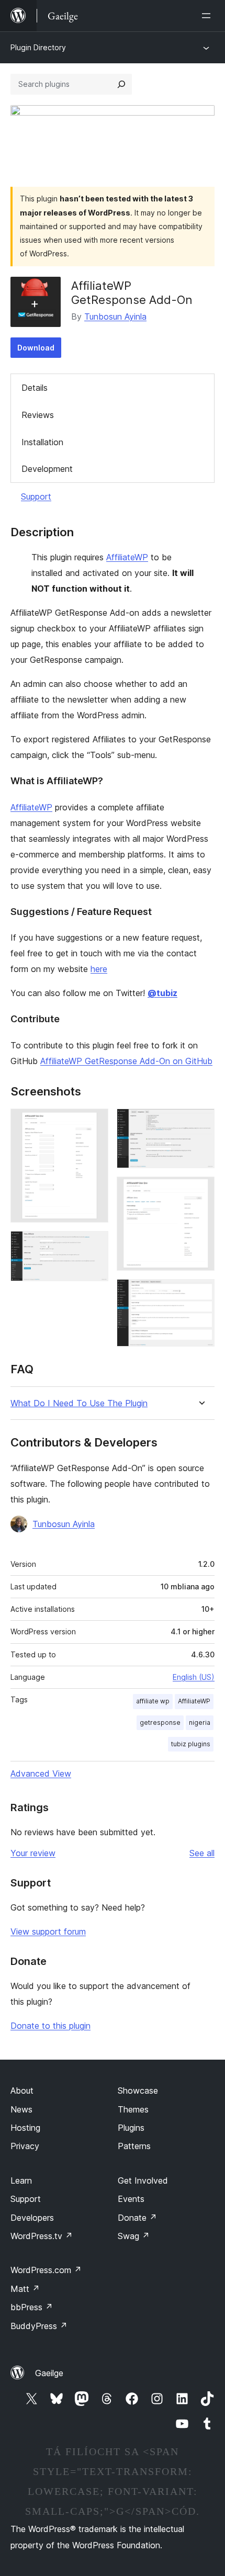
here (99, 969)
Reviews (38, 415)
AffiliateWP (127, 557)
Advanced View (41, 1773)
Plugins (131, 2128)
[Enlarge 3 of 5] (200, 1123)
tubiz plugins (191, 1744)
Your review (33, 1853)
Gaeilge (49, 2373)
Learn (21, 2180)
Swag (134, 2236)
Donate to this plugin (50, 2026)
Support (36, 496)
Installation (42, 442)
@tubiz (162, 993)
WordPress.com (46, 2270)
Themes (133, 2109)
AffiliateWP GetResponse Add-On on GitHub (126, 1061)
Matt (25, 2289)
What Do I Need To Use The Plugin (79, 1403)
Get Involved (143, 2180)
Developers (32, 2218)
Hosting (25, 2128)
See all (202, 1853)
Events (131, 2199)
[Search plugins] (121, 84)
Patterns (134, 2146)
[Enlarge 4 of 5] (200, 1191)
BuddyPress (39, 2326)
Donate (137, 2218)
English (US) (194, 1677)
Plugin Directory (38, 47)
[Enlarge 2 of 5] (94, 1245)
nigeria (200, 1722)
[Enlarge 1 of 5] (94, 1123)
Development (47, 469)
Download (36, 348)
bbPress (32, 2307)
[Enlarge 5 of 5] (200, 1293)
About (22, 2091)
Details (35, 388)
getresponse (160, 1722)
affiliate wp (153, 1701)
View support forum (48, 1931)
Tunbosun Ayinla (115, 317)
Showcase (138, 2091)
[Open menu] (208, 16)
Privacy (25, 2146)
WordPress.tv (42, 2236)
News (21, 2109)
